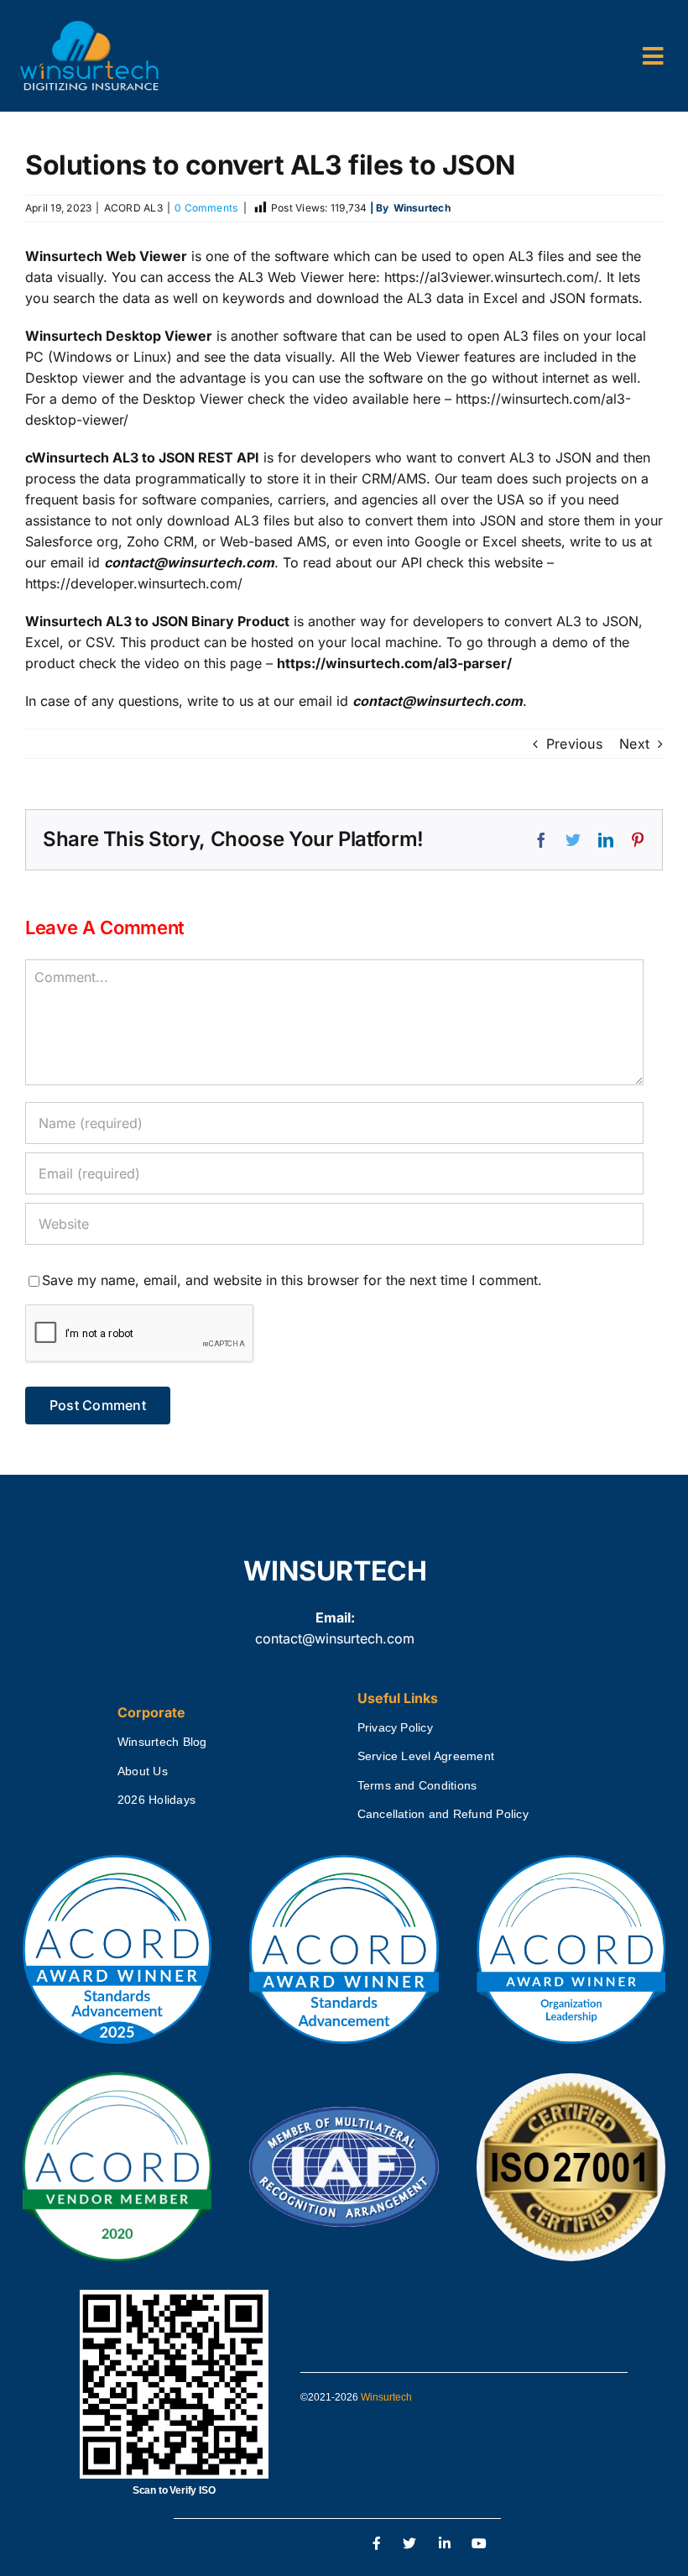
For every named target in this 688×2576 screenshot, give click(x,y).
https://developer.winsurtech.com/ (134, 583)
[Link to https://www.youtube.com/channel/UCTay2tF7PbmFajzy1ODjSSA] (480, 2544)
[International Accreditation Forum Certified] (344, 2108)
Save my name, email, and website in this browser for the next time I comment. (292, 1280)
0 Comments (206, 208)
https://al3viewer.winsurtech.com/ (491, 277)
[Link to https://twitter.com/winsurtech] (409, 2544)
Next (634, 744)
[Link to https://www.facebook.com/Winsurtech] (378, 2544)
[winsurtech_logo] (89, 28)
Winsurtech (386, 2397)
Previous (574, 744)
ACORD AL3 (133, 208)
